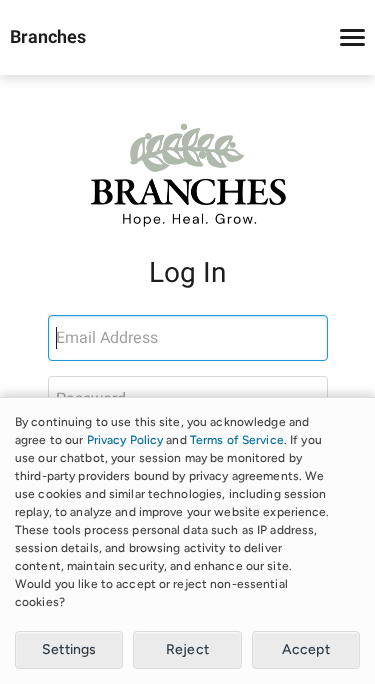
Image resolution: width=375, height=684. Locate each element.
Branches (48, 38)
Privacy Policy (125, 440)
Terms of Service (237, 440)
